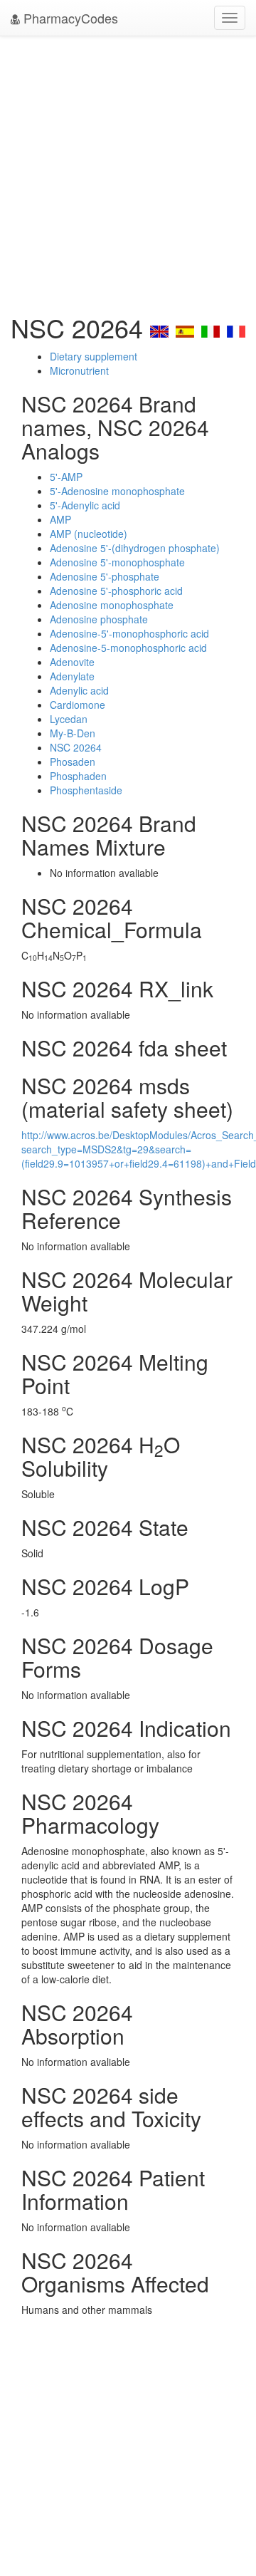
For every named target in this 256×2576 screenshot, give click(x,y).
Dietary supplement (94, 356)
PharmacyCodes (69, 18)
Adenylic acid (79, 690)
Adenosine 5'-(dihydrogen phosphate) (135, 548)
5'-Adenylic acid (85, 505)
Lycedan (69, 719)
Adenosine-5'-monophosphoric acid (129, 633)
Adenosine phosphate (99, 619)
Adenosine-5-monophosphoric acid (128, 648)
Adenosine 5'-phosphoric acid (116, 591)
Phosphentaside (86, 790)
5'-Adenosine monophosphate (117, 491)
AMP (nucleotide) (89, 534)
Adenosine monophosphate (112, 605)
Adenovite (72, 662)
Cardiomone (78, 705)
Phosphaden (78, 776)
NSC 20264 (76, 747)
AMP (60, 519)
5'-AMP (66, 477)
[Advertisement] (128, 171)
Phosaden (73, 762)
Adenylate (72, 676)
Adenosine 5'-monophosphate (117, 562)
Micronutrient (79, 370)
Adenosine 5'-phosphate (105, 576)
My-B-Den (73, 733)
